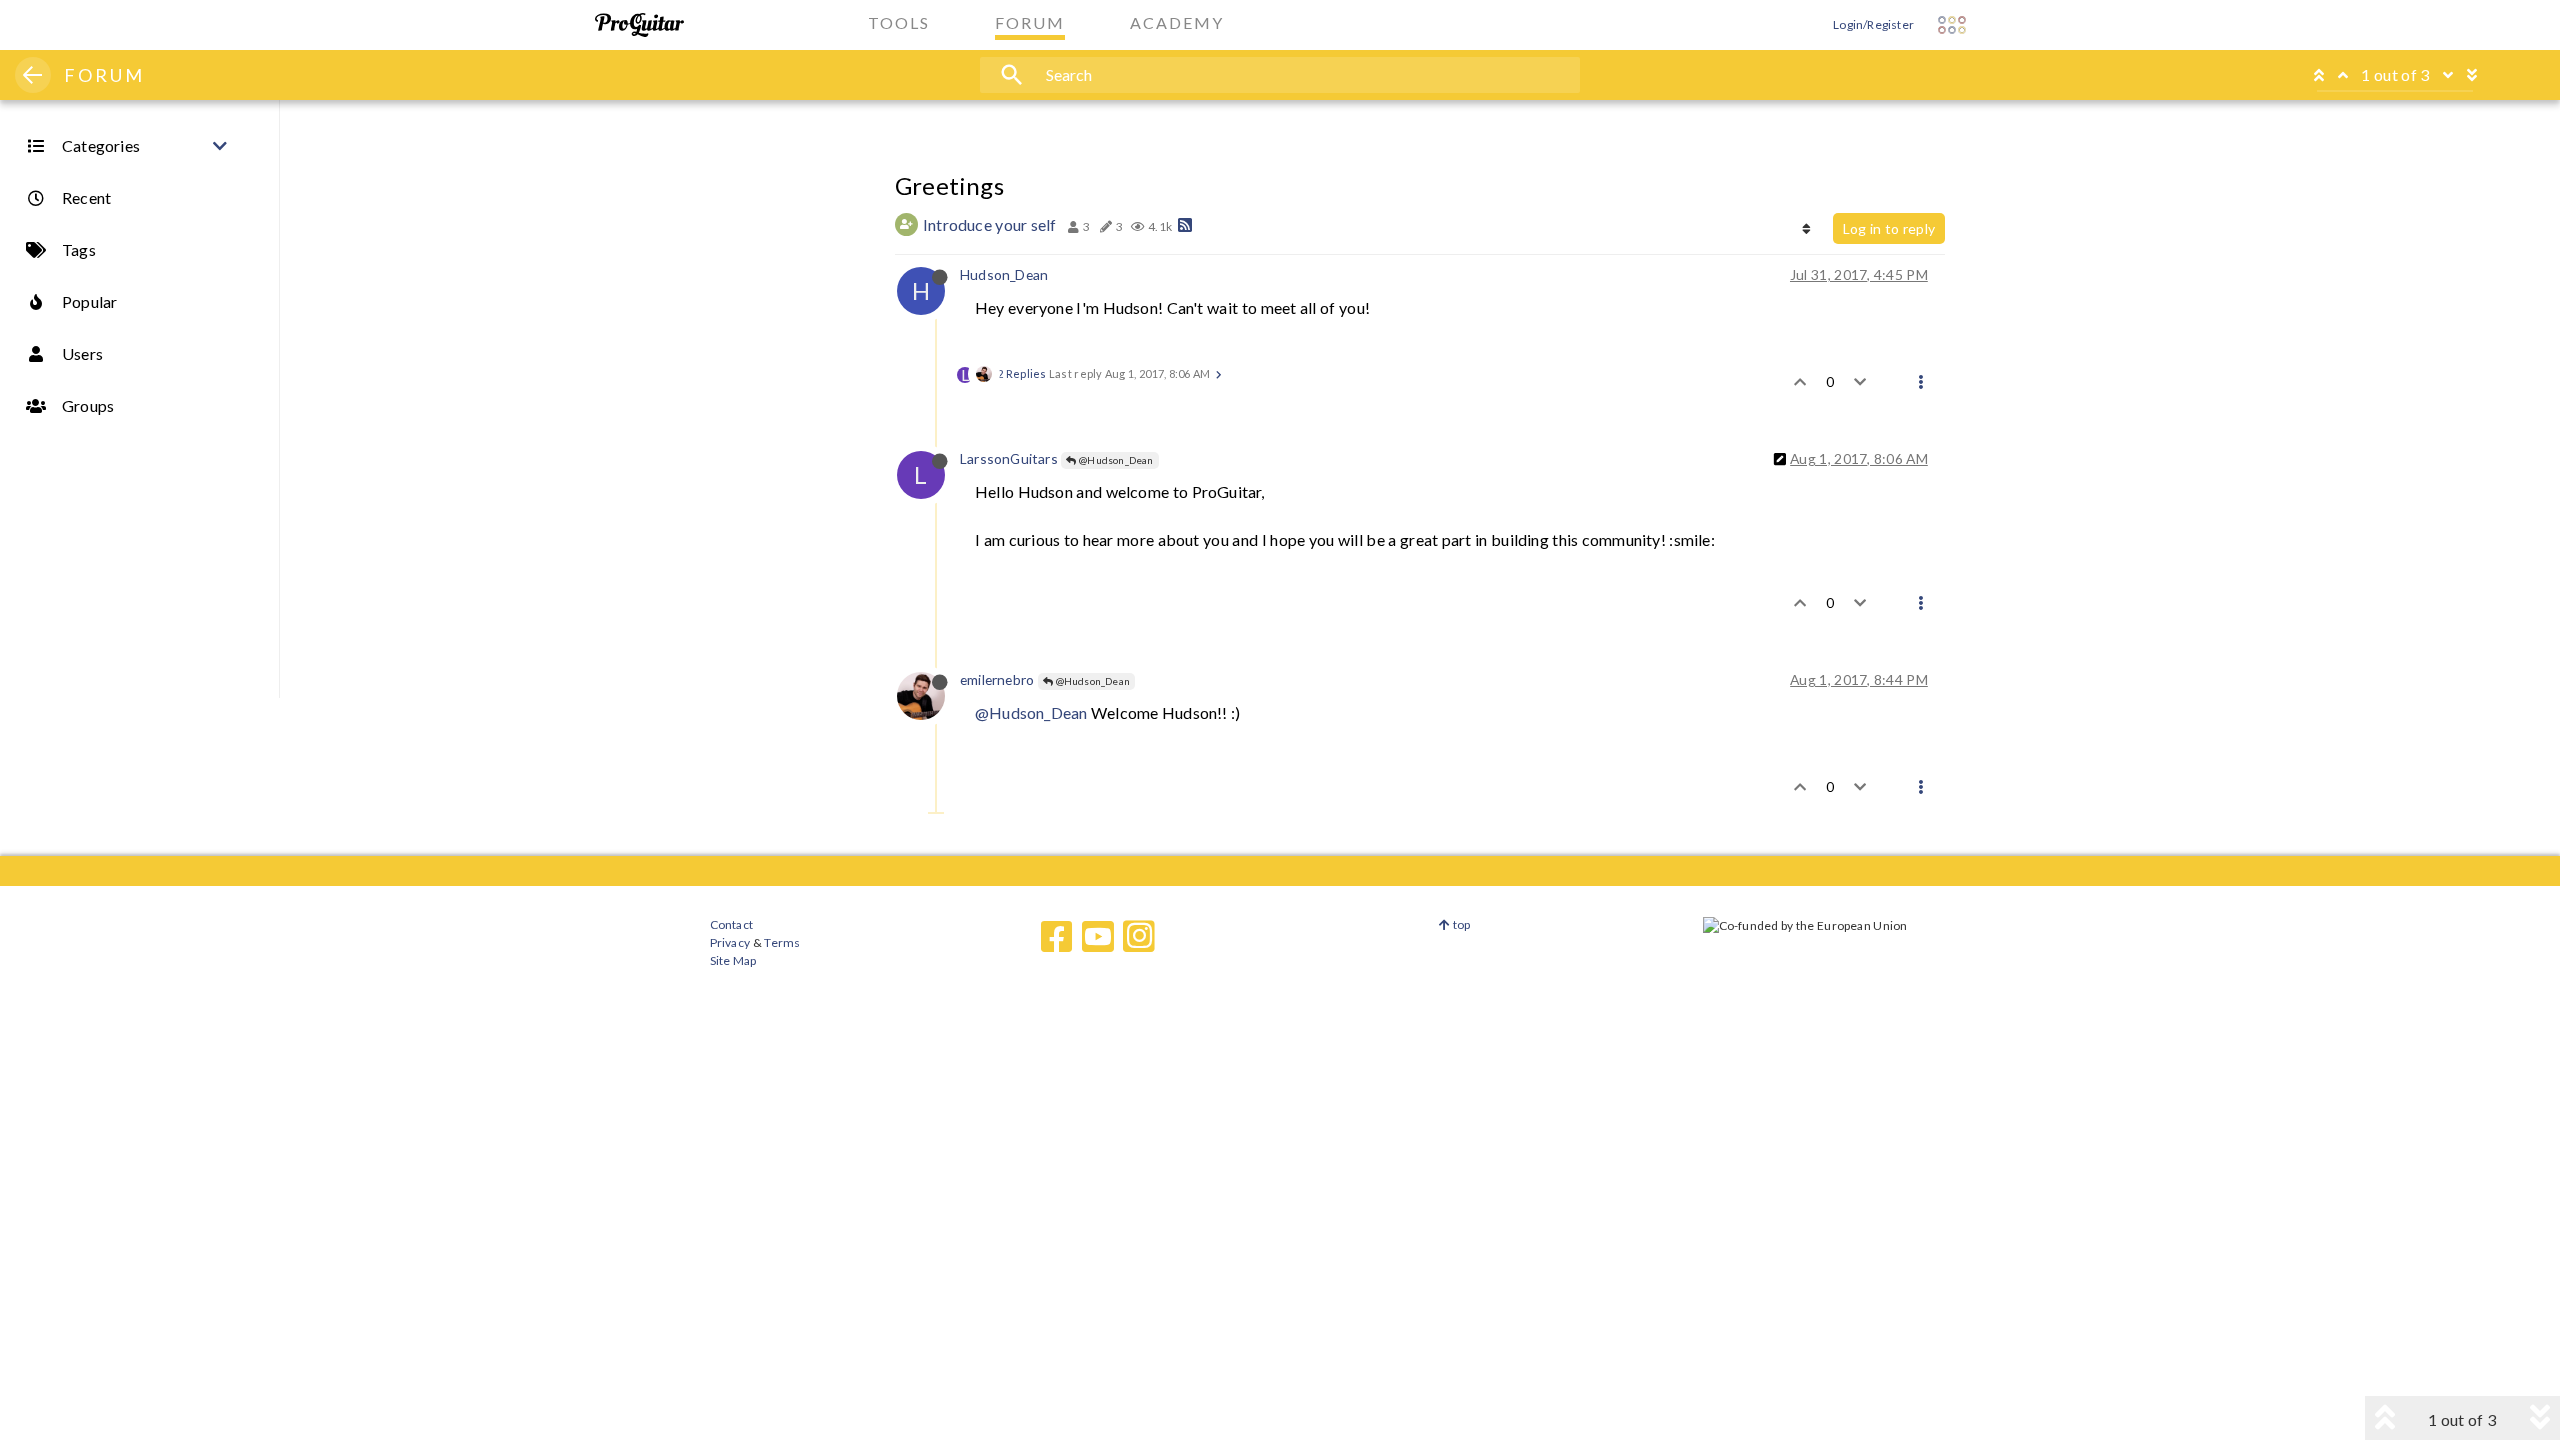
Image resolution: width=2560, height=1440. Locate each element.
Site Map (733, 960)
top (1460, 924)
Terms (781, 942)
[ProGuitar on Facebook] (1057, 937)
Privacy (730, 942)
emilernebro (997, 679)
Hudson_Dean (1004, 274)
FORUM (104, 75)
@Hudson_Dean (1115, 460)
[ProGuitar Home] (639, 25)
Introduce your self (990, 224)
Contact (731, 924)
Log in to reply (1889, 228)
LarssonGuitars (1009, 458)
